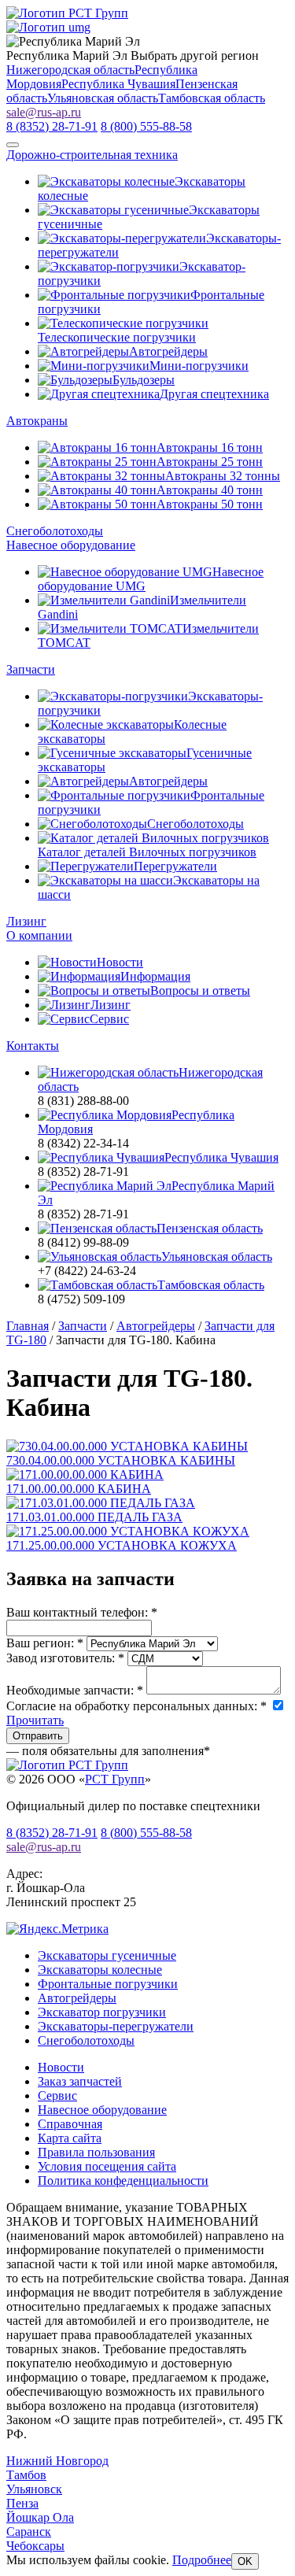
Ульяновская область (103, 98)
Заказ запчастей (80, 2081)
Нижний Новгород (57, 2461)
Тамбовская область (212, 98)
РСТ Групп (115, 1779)
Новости (61, 2067)
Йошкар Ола (40, 2517)
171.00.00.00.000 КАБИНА (79, 1489)
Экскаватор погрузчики (102, 2012)
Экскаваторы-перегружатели (116, 2026)
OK (245, 2561)
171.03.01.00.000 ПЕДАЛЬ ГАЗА (94, 1517)
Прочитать (35, 1720)
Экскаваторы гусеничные (107, 1955)
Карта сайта (70, 2138)
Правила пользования (96, 2152)
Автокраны (37, 421)
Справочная (70, 2124)
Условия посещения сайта (107, 2166)
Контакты (33, 1046)
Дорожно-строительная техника (92, 155)
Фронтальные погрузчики (108, 1984)
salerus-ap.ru (44, 112)
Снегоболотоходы (55, 531)
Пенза (22, 2503)
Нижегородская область (70, 70)
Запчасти (31, 669)
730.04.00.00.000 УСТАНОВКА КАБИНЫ (121, 1460)
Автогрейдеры (77, 1998)
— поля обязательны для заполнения (108, 1751)
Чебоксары (35, 2546)
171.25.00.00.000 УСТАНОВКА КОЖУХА (122, 1545)
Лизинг (26, 921)
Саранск (29, 2532)
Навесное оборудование (71, 545)
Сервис (57, 2096)
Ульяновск (34, 2489)
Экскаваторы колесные (100, 1970)
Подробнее (202, 2560)
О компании (39, 935)
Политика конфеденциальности (123, 2181)
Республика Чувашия (118, 84)
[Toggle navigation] (13, 145)
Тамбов (26, 2475)
